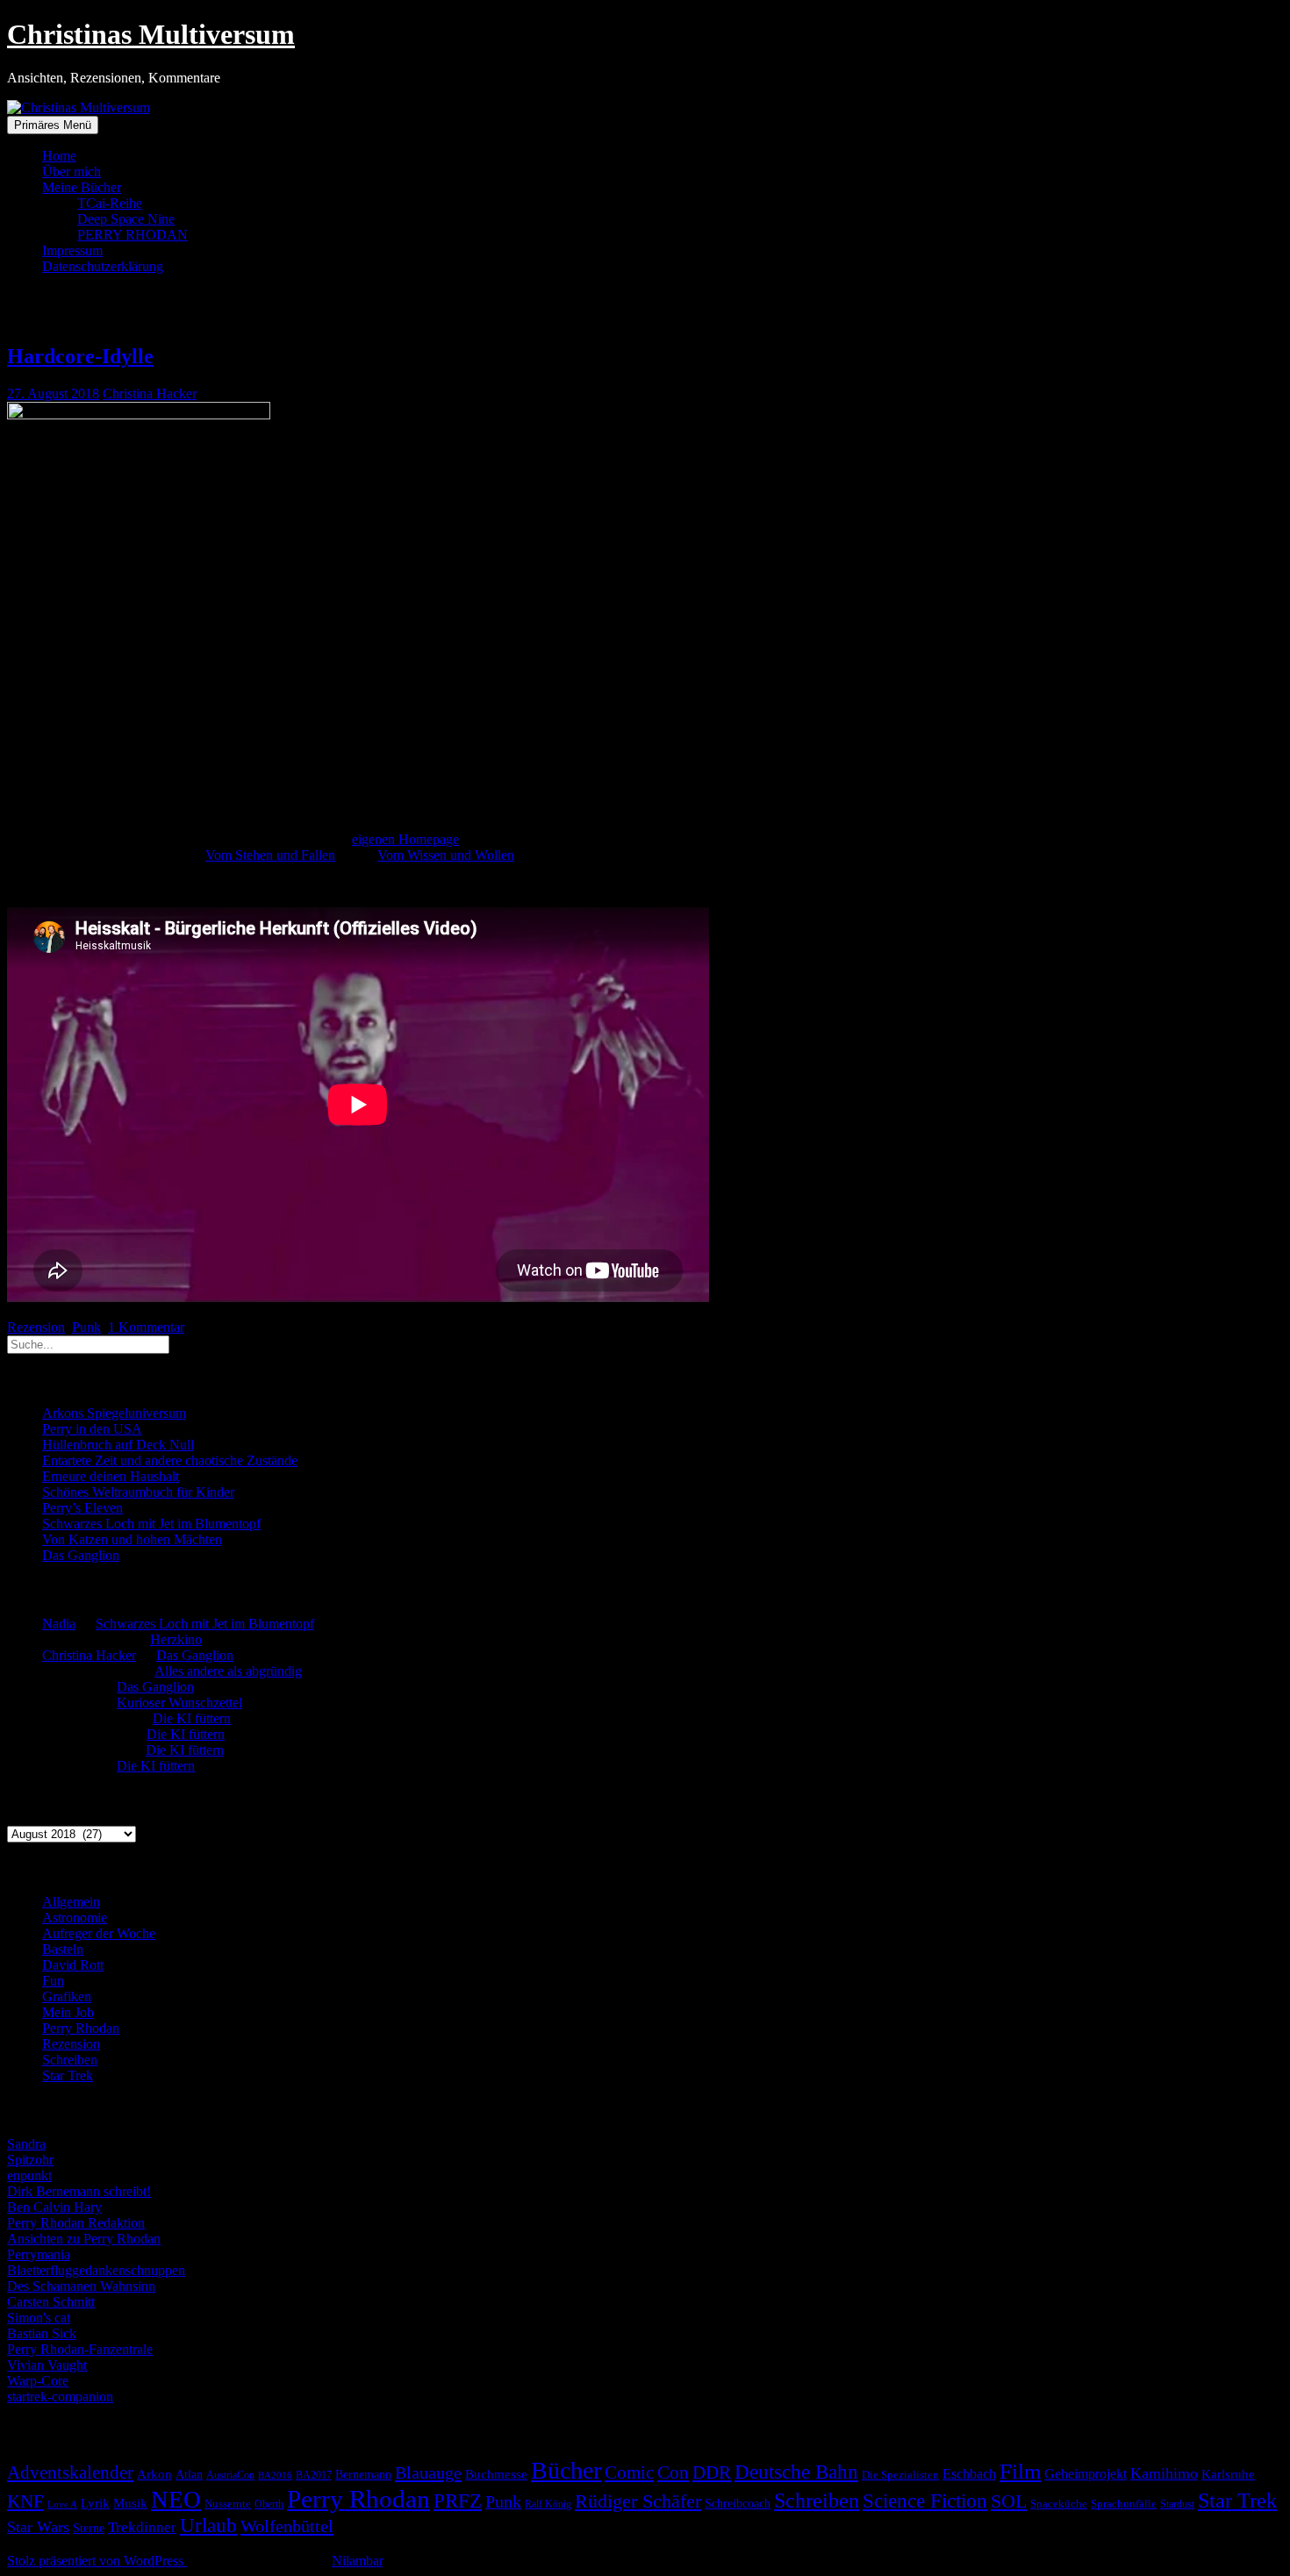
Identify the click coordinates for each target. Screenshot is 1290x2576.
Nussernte (228, 2504)
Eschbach (969, 2474)
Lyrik (95, 2503)
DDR (712, 2472)
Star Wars (38, 2527)
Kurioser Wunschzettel (179, 1703)
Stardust (1177, 2504)
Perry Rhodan (81, 2028)
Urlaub (208, 2525)
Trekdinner (142, 2527)
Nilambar (357, 2561)
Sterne (89, 2528)
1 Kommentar (146, 1327)
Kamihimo (1164, 2473)
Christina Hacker (150, 394)
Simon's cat (39, 2318)
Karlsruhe (1228, 2474)
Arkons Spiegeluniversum (114, 1413)
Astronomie (75, 1918)
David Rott (73, 1965)
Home (59, 156)
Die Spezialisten (900, 2475)
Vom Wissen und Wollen (446, 855)
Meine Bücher (82, 187)
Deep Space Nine (126, 219)
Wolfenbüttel (287, 2526)
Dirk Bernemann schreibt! (79, 2191)
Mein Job (68, 2012)
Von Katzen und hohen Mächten (132, 1539)
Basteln (63, 1949)
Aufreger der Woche (99, 1933)
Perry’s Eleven (82, 1508)
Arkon (154, 2474)
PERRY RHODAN (133, 235)
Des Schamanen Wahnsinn (81, 2286)
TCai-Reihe (110, 203)
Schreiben (70, 2060)
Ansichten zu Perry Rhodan (84, 2239)
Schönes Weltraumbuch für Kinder (138, 1492)
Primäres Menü (53, 125)
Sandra (26, 2144)
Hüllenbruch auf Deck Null (118, 1445)
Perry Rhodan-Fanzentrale (80, 2349)
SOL (1009, 2501)
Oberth (269, 2504)
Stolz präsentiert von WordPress (97, 2561)
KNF (25, 2501)
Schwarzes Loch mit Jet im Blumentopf (151, 1524)
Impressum (72, 250)
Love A (62, 2504)
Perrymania (39, 2254)
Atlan (189, 2475)
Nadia (59, 1624)
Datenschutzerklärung (103, 266)
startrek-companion (60, 2397)
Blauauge (428, 2472)
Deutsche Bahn (796, 2472)
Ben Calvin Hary (54, 2207)
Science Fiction (925, 2501)
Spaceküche (1059, 2504)
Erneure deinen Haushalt (111, 1476)
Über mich (72, 172)
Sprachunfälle (1124, 2504)
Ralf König (548, 2504)
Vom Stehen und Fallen (270, 855)
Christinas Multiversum (151, 34)
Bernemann (363, 2475)
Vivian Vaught (47, 2365)
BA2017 (314, 2475)
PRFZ (458, 2501)
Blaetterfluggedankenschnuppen (96, 2270)
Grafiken (67, 1996)
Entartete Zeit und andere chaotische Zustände (170, 1460)
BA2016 (275, 2476)
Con (673, 2472)
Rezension (36, 1327)
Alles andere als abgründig (228, 1671)
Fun (53, 1981)
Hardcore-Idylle (80, 356)
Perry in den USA (92, 1429)
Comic (629, 2472)
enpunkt (29, 2175)
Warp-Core (38, 2381)
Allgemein (71, 1902)
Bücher (566, 2470)
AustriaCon (230, 2475)
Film (1020, 2471)
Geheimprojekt (1086, 2474)
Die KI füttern (192, 1718)
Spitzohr (30, 2160)
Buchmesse (496, 2474)
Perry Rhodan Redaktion (76, 2223)
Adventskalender (70, 2472)
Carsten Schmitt (51, 2302)
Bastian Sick (42, 2333)
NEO (176, 2500)
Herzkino (176, 1639)
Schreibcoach (738, 2503)
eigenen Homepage (405, 839)
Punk (86, 1327)
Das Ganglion (81, 1555)
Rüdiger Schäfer (638, 2501)
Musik (130, 2503)
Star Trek (68, 2075)
